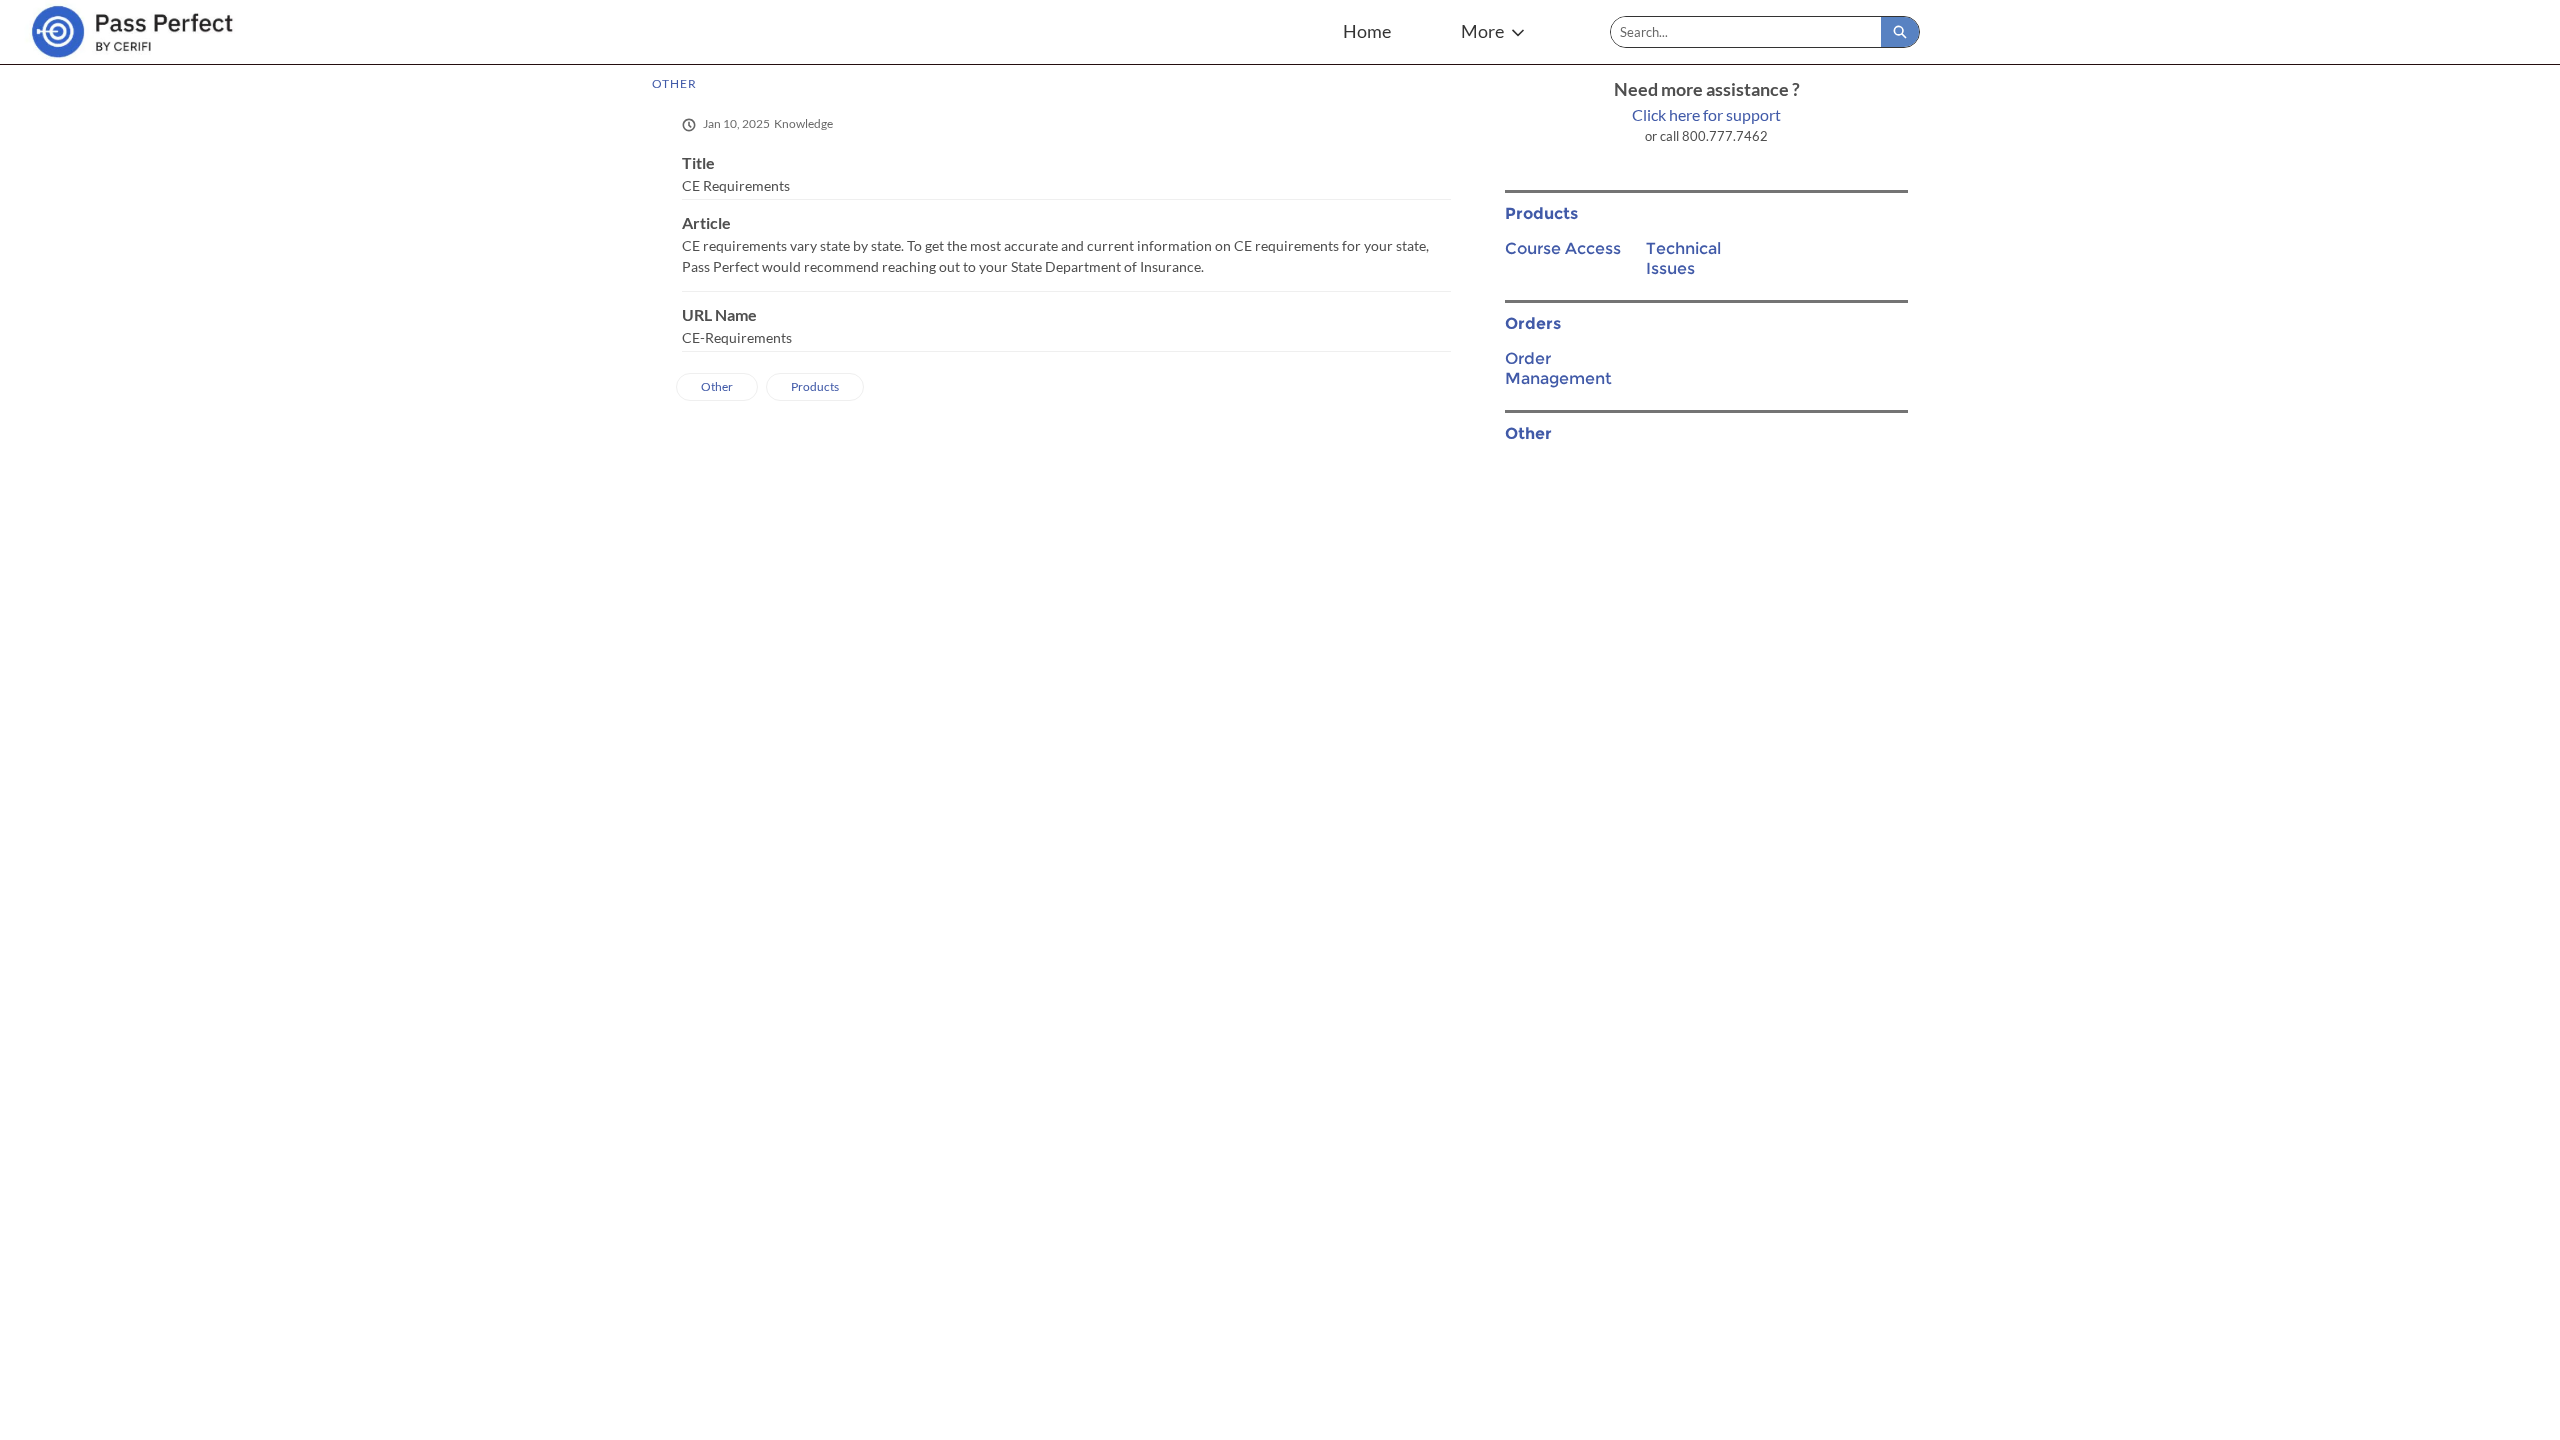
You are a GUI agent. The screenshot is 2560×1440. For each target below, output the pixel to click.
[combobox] (1746, 32)
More (1482, 31)
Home (1367, 31)
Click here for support (1706, 114)
